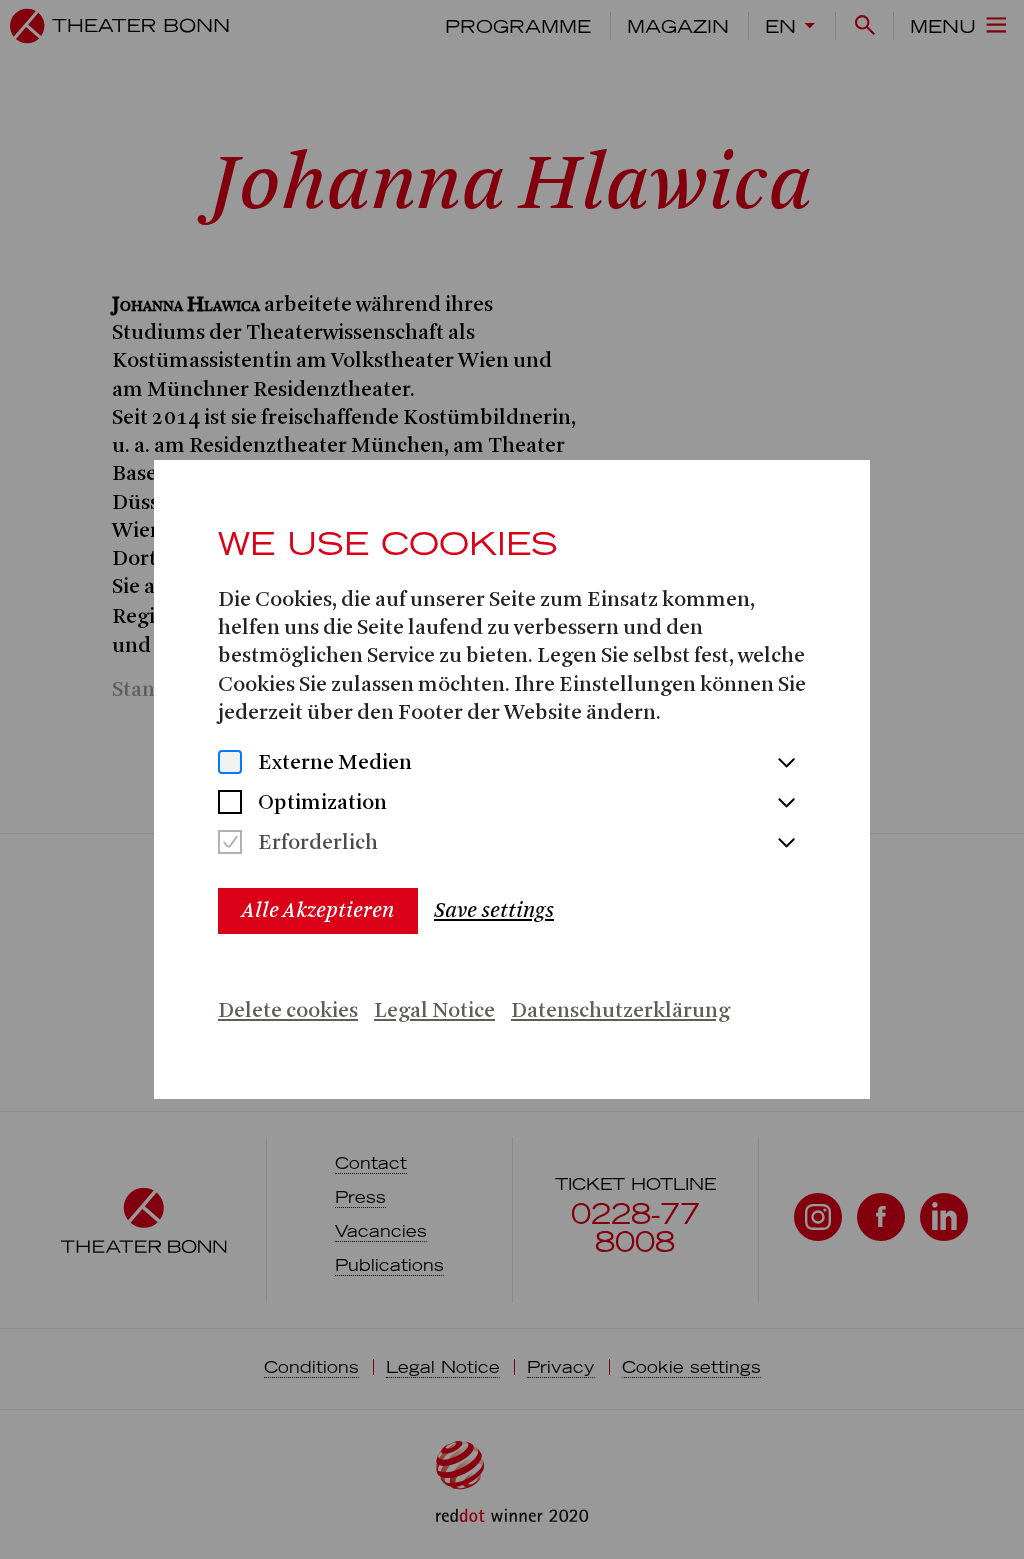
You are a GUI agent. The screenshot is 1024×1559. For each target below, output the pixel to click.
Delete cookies (288, 1011)
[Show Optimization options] (786, 804)
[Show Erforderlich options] (786, 844)
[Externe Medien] (230, 764)
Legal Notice (434, 1011)
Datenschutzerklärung (620, 1011)
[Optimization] (230, 804)
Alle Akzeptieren (318, 910)
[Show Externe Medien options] (786, 764)
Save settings (494, 910)
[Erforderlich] (230, 844)
